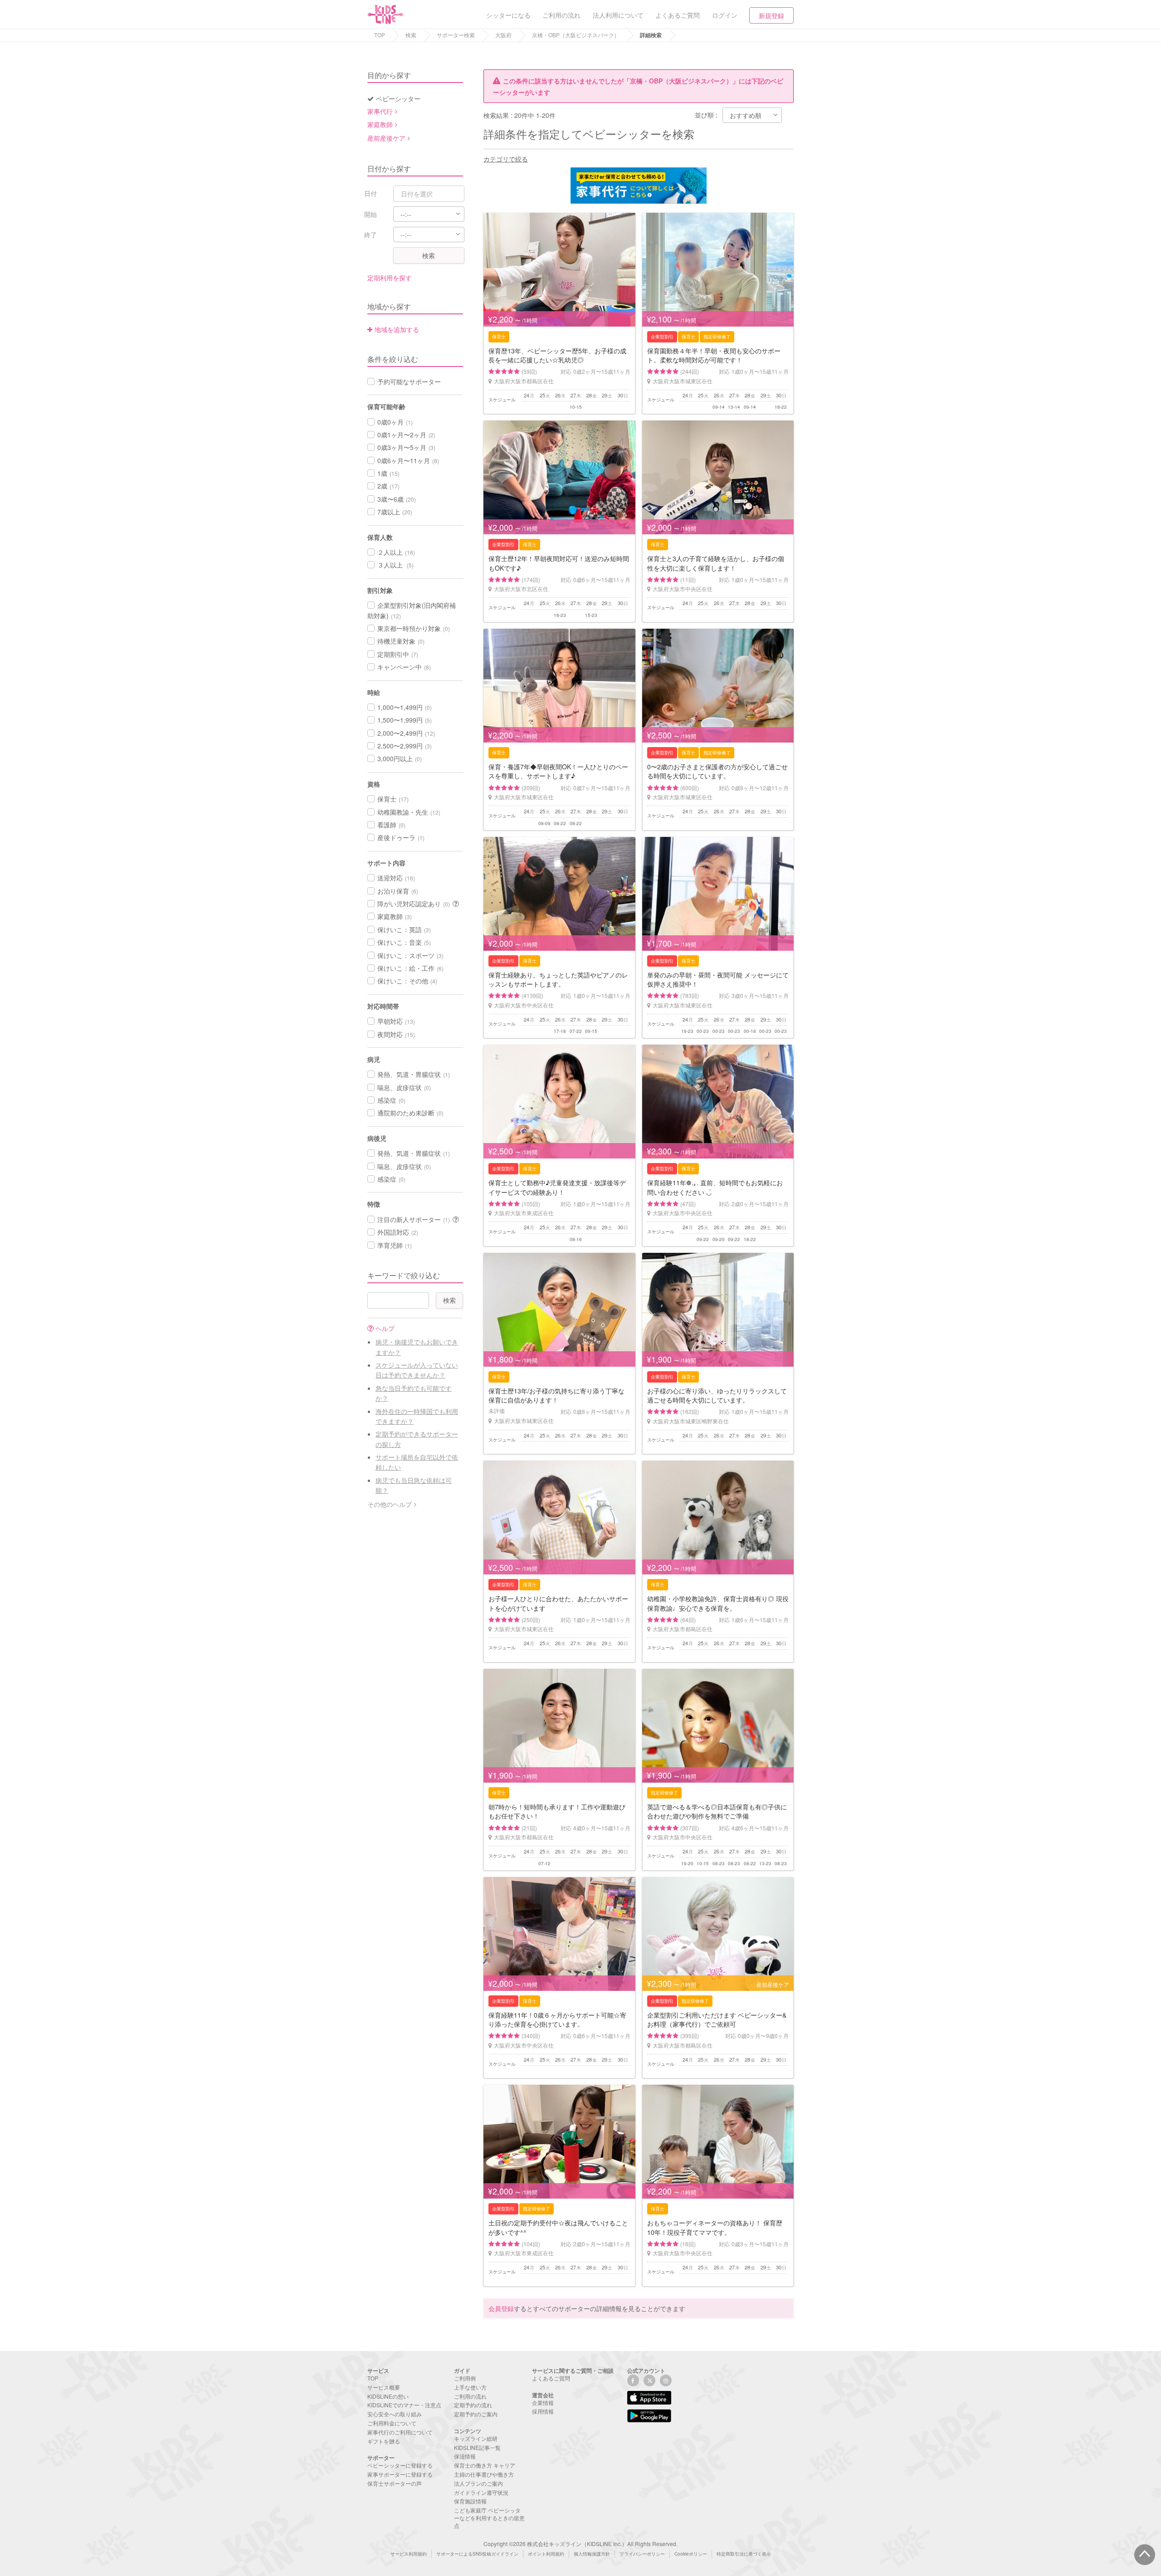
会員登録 (501, 2308)
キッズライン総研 (476, 2438)
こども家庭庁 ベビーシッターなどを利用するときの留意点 (489, 2518)
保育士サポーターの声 (395, 2483)
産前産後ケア (386, 138)
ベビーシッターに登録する (400, 2465)
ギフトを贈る (384, 2441)
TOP (380, 35)
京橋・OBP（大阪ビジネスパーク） (576, 35)
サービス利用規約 (409, 2554)
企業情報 (543, 2402)
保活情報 (465, 2456)
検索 (411, 35)
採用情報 (543, 2411)
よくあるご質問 (551, 2378)
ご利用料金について (392, 2423)
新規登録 (771, 15)
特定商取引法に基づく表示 (744, 2554)
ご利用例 (465, 2378)
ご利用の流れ (470, 2396)
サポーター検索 (456, 35)
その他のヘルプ (390, 1504)
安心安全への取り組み (395, 2414)
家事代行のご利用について (400, 2432)
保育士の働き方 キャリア (485, 2465)
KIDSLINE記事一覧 (477, 2447)
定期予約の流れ (473, 2405)
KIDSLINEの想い (388, 2396)
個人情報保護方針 (592, 2554)
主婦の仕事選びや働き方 (484, 2474)
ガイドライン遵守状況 (481, 2492)
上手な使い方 (470, 2387)
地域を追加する (397, 329)
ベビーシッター (398, 98)
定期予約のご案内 (476, 2414)
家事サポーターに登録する (400, 2474)
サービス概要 (384, 2387)
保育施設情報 (470, 2501)
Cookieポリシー (691, 2554)
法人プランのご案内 (478, 2483)
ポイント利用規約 (546, 2554)
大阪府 (503, 35)
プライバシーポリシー (642, 2554)
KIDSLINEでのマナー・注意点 (404, 2405)
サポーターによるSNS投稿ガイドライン (477, 2554)
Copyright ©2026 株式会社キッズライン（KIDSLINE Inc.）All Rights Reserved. (580, 2544)
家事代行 (380, 111)
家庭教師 (380, 124)
